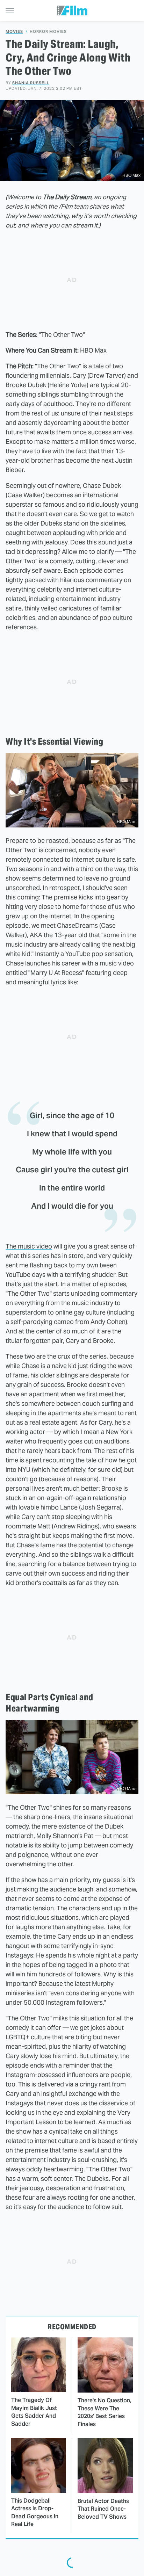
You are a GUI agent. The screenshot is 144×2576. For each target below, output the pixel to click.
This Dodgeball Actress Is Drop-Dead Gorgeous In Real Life (35, 2512)
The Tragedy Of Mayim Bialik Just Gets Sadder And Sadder (34, 2412)
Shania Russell (31, 83)
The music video (29, 1246)
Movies (14, 32)
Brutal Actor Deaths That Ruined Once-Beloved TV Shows (103, 2509)
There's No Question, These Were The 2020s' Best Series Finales (105, 2412)
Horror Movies (48, 32)
